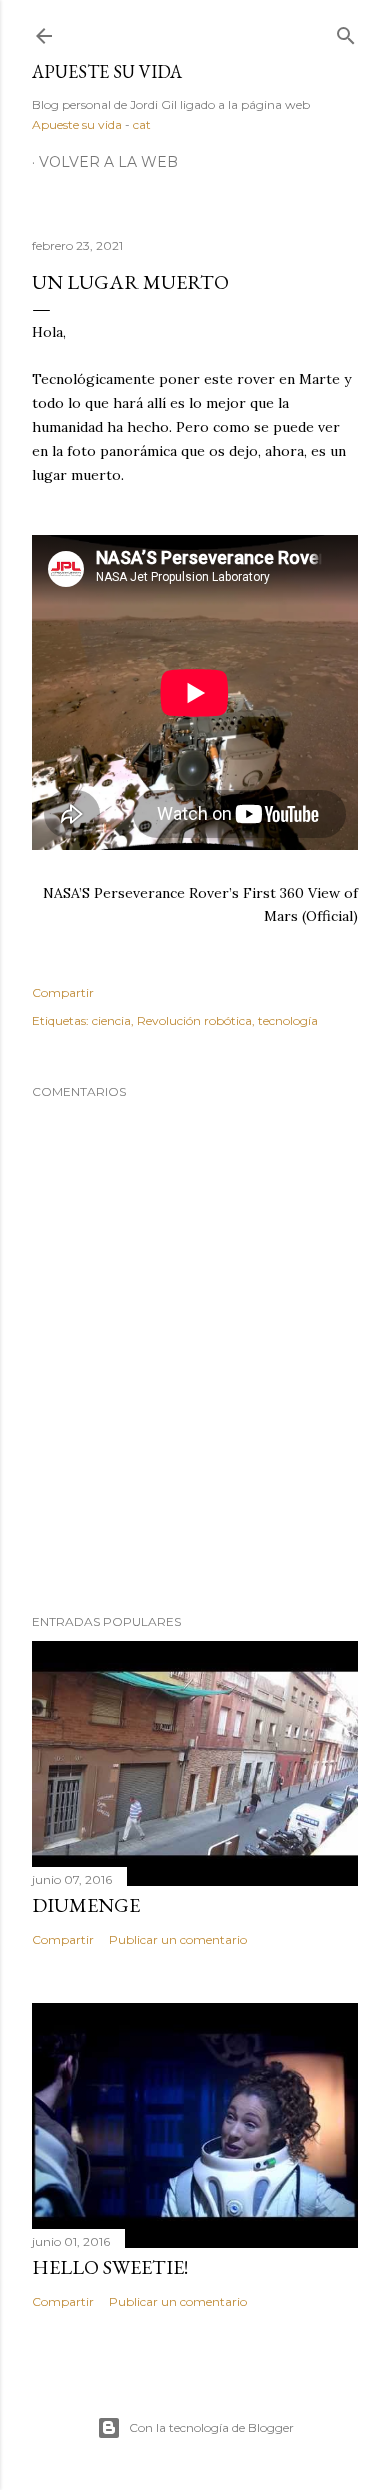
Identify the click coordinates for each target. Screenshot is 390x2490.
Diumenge (86, 1905)
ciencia (111, 1020)
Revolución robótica (194, 1020)
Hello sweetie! (110, 2267)
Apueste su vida (107, 71)
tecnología (288, 1020)
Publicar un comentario (178, 1939)
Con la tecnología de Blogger (211, 2427)
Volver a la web (108, 162)
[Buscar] (346, 31)
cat (142, 124)
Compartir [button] (63, 992)
